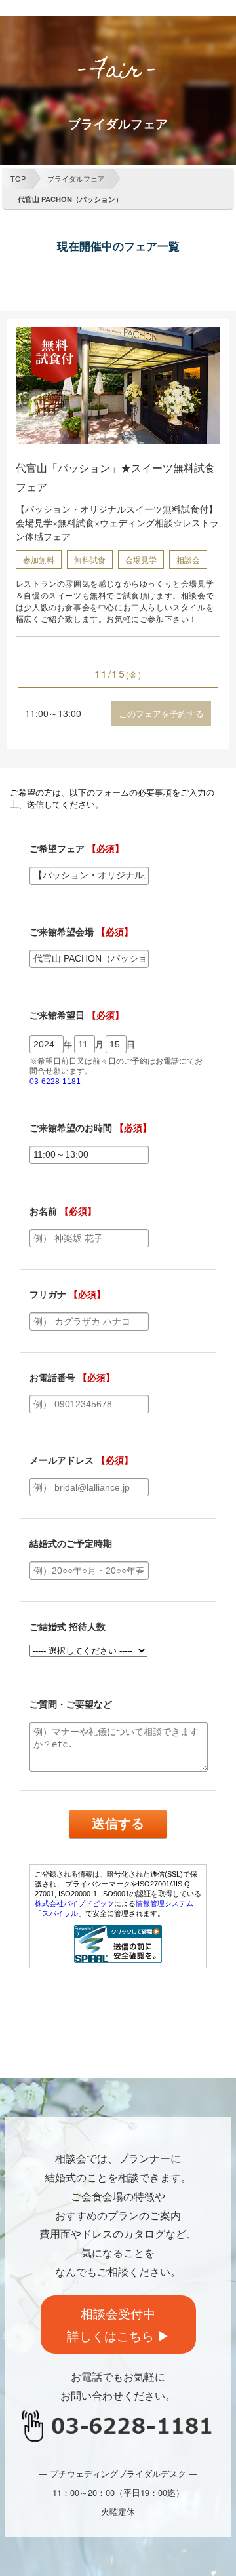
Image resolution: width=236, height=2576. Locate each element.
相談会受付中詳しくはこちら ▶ (118, 2324)
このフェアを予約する (161, 713)
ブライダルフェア (76, 178)
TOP (18, 178)
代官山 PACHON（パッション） (70, 199)
